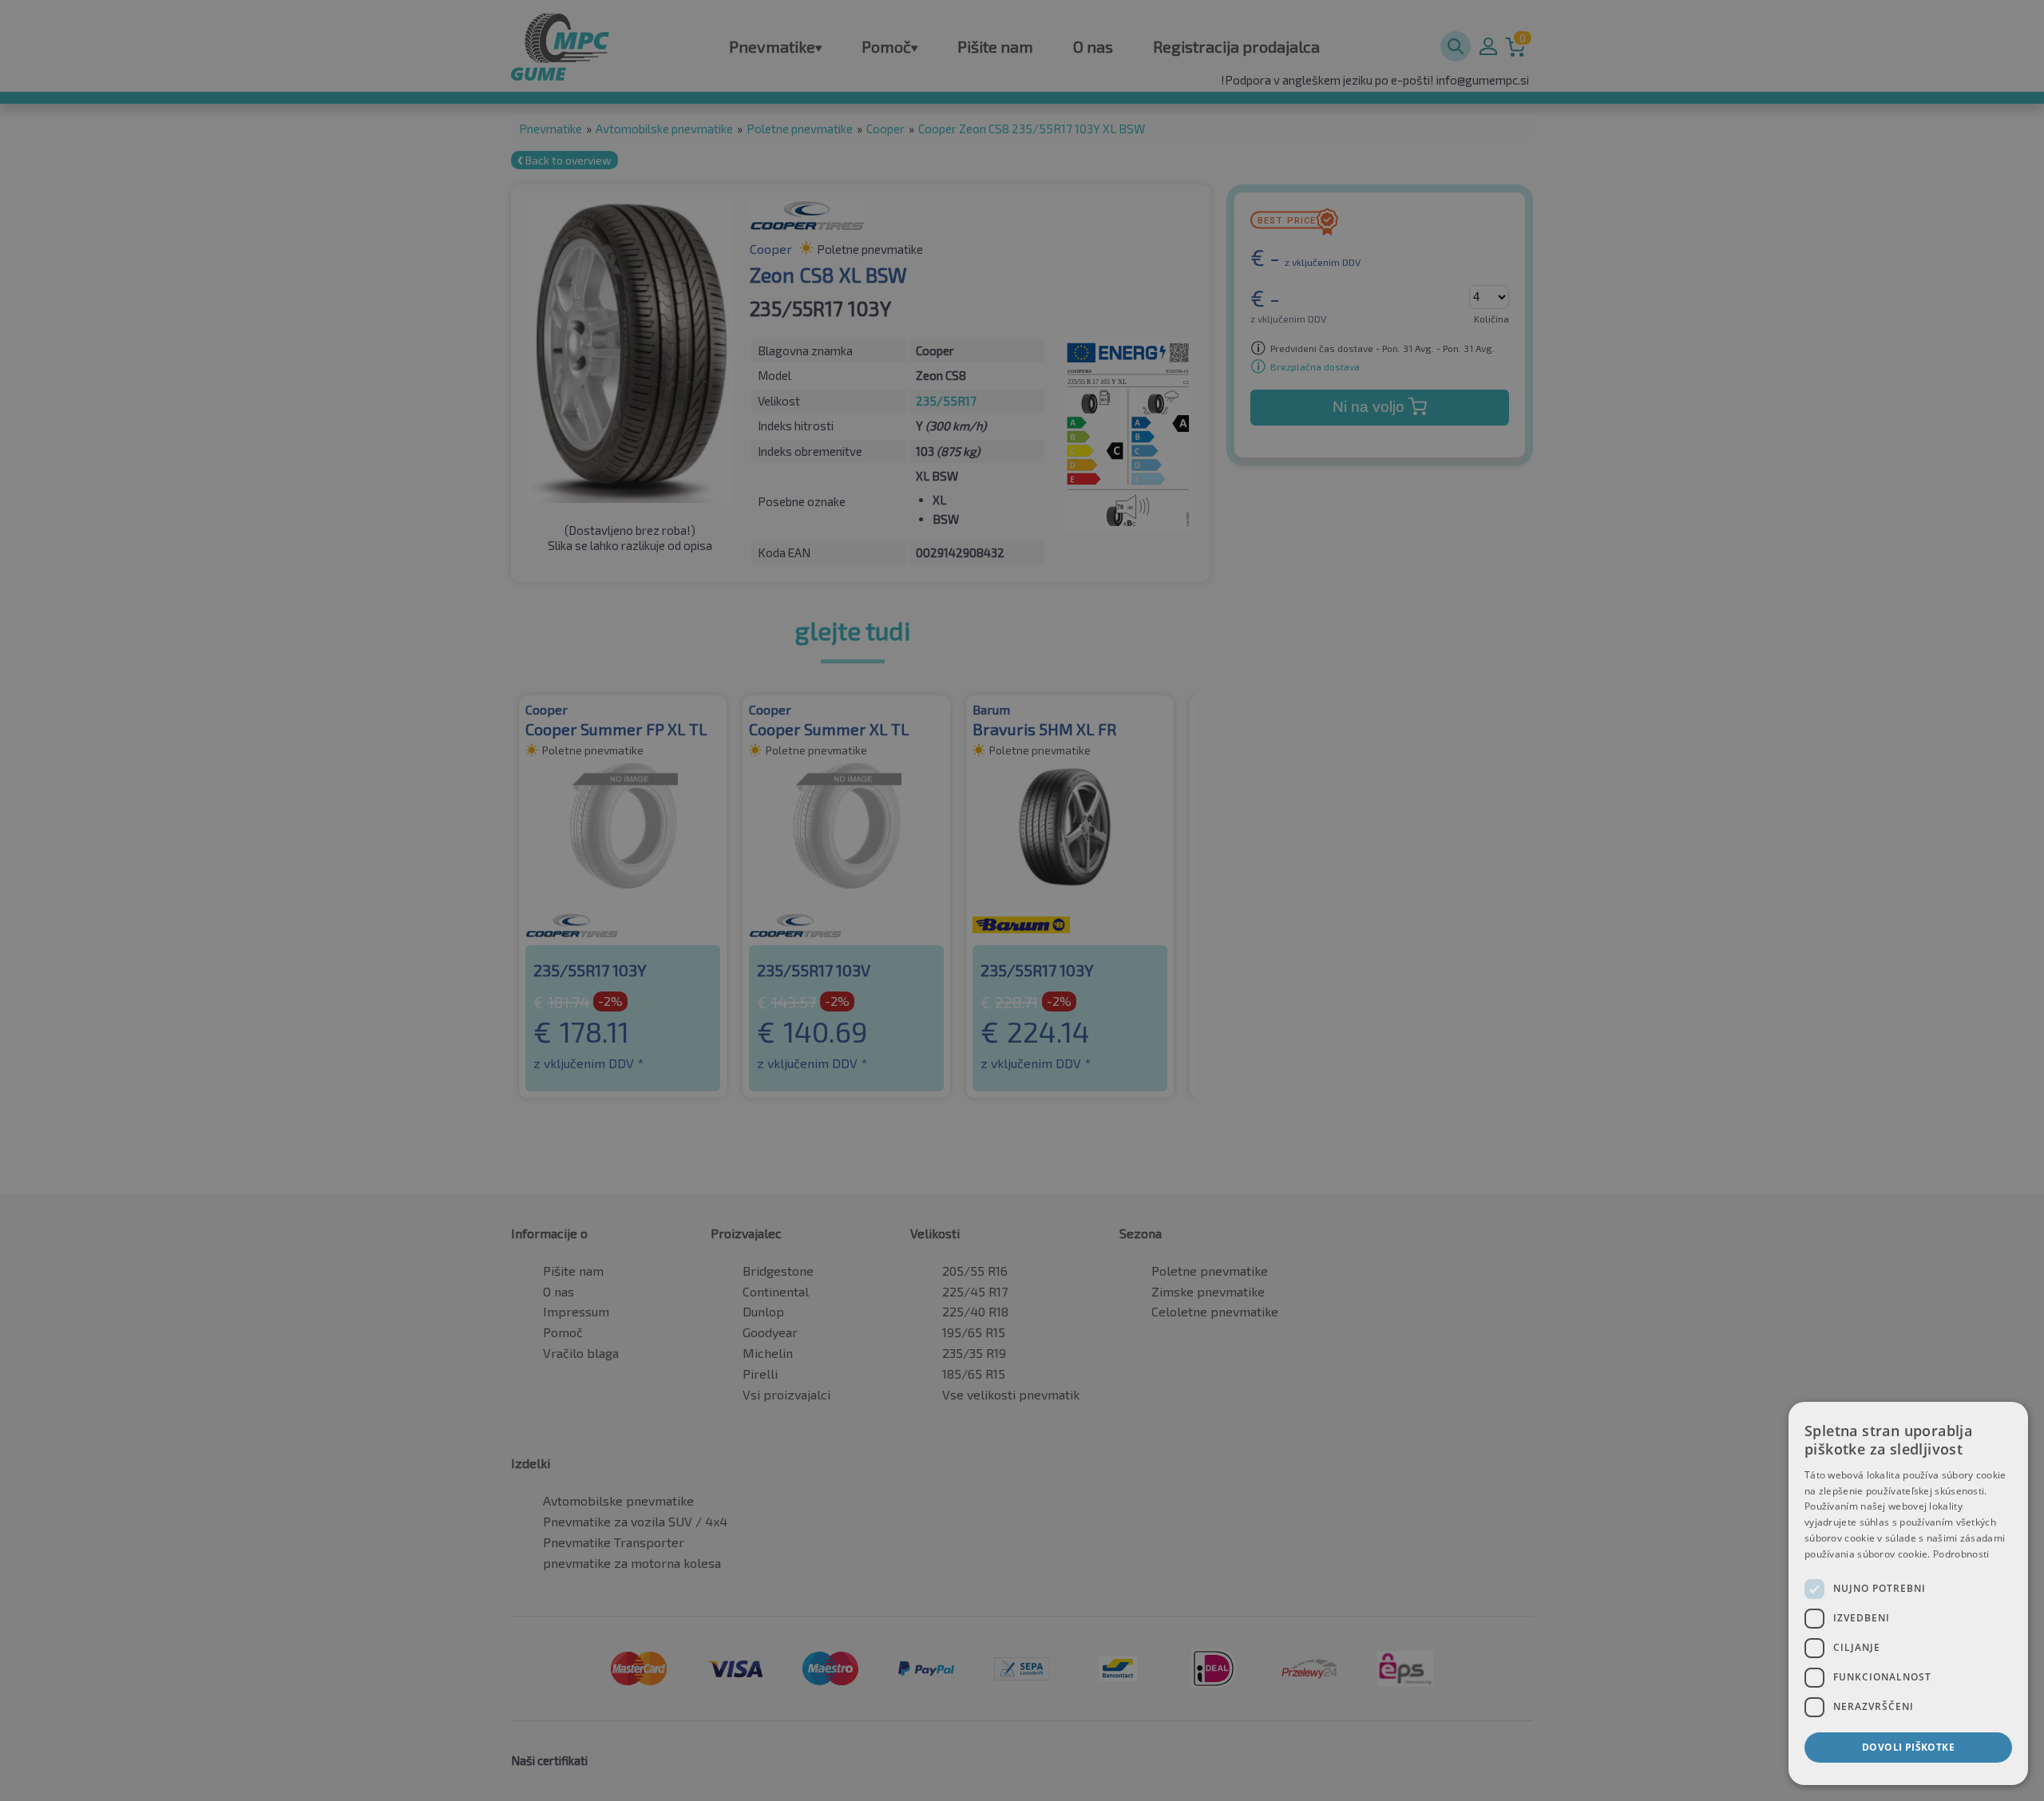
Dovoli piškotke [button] (1908, 1747)
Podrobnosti (1961, 1554)
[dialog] (1908, 1593)
